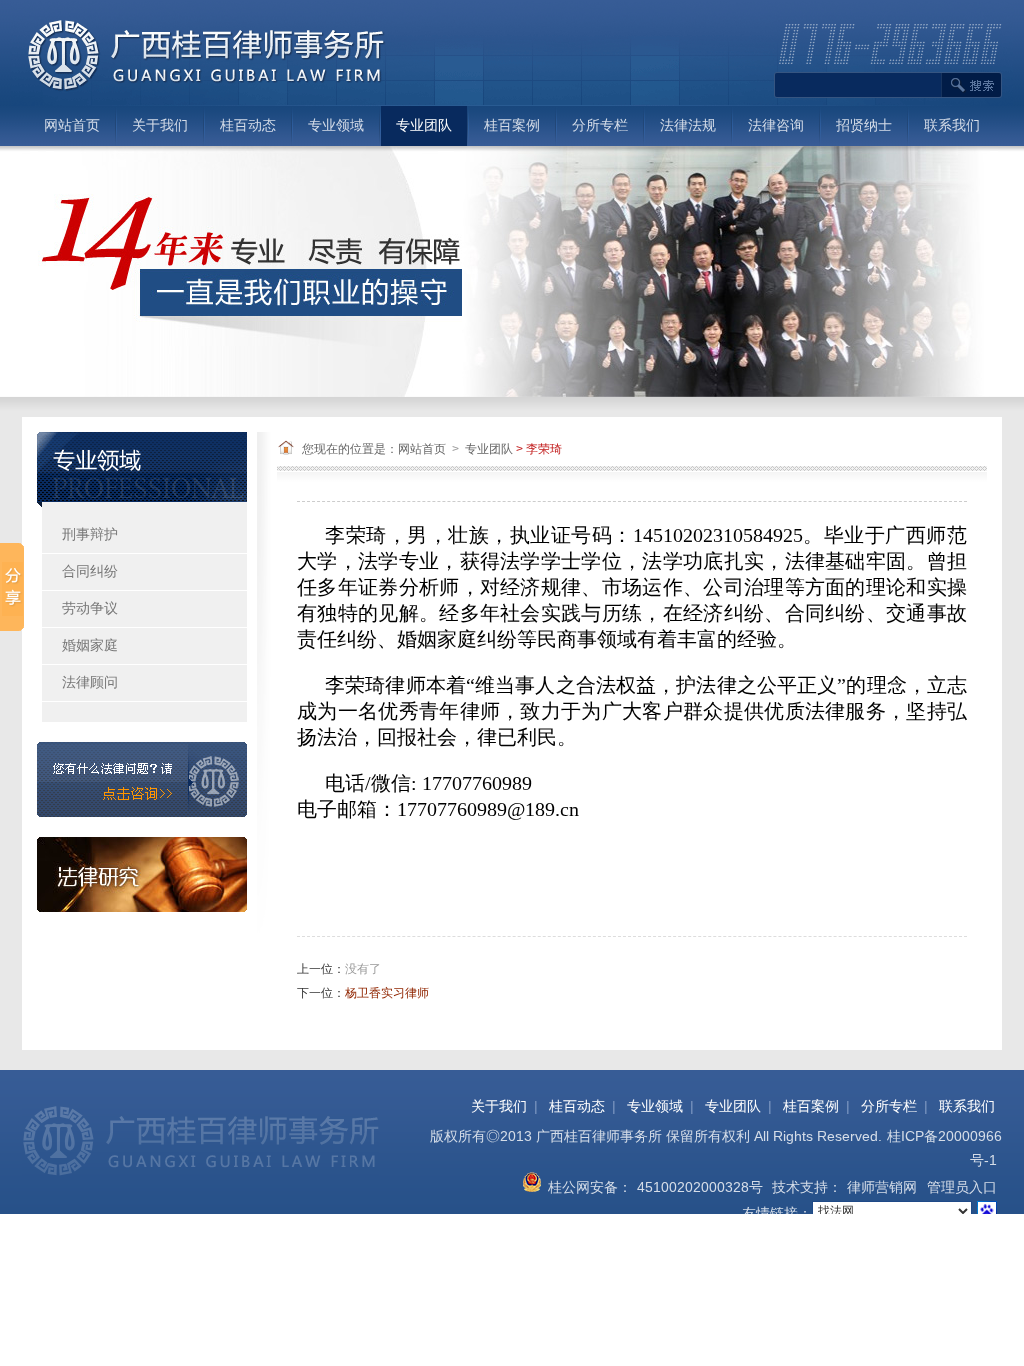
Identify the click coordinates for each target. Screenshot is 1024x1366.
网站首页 (72, 125)
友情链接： (777, 1213)
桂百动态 (248, 125)
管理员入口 (962, 1187)
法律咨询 (776, 125)
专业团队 (424, 125)
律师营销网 (882, 1187)
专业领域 (336, 125)
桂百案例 (512, 125)
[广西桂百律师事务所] (207, 53)
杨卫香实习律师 (387, 993)
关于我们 (160, 125)
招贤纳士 (864, 125)
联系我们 (952, 125)
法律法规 (688, 125)
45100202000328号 (700, 1187)
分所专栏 (600, 125)
